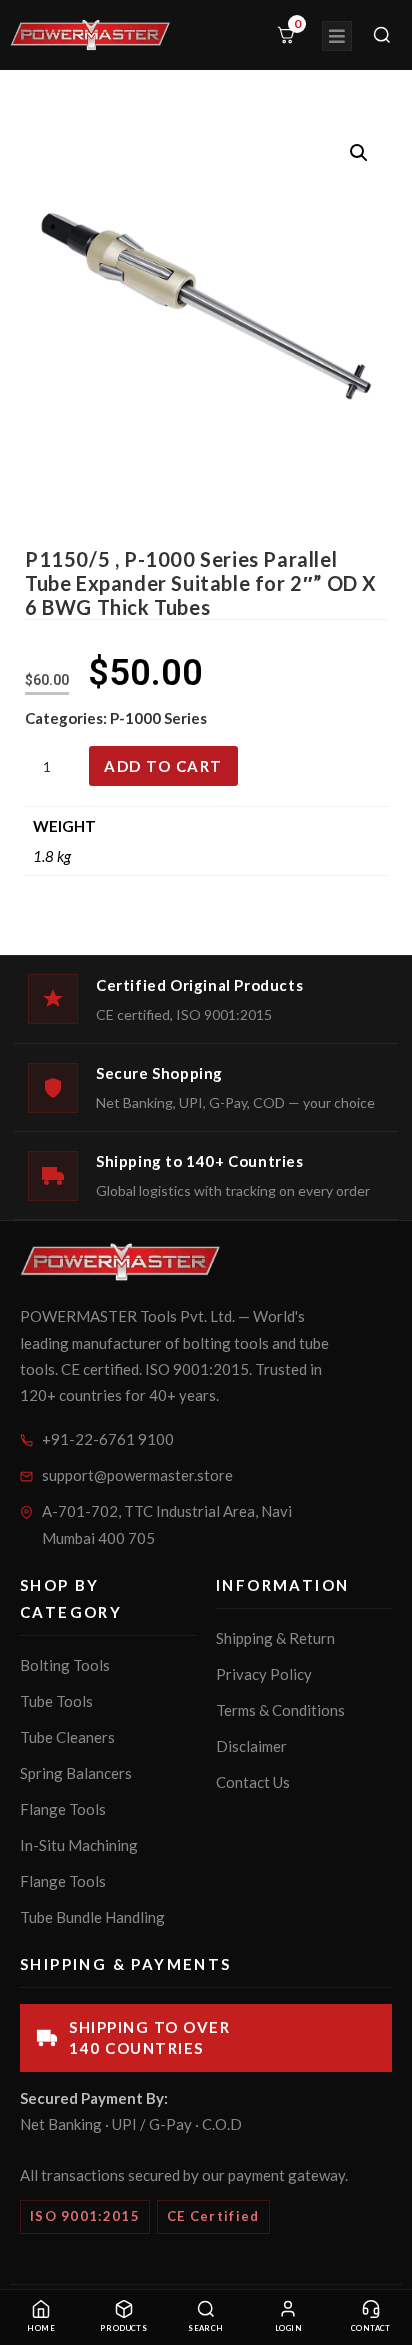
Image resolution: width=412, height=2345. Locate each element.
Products (124, 2328)
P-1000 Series (158, 718)
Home (41, 2328)
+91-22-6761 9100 (108, 1439)
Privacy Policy (264, 1674)
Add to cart (163, 766)
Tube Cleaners (67, 1737)
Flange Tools (63, 1809)
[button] (359, 153)
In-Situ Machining (79, 1845)
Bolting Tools (65, 1665)
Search (206, 2328)
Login (288, 2328)
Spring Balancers (76, 1773)
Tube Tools (56, 1701)
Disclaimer (251, 1746)
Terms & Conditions (280, 1710)
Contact (371, 2328)
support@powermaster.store (137, 1475)
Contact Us (253, 1782)
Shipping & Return (275, 1638)
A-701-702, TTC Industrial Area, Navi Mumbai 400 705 (167, 1524)
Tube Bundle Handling (92, 1917)
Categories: (67, 718)
